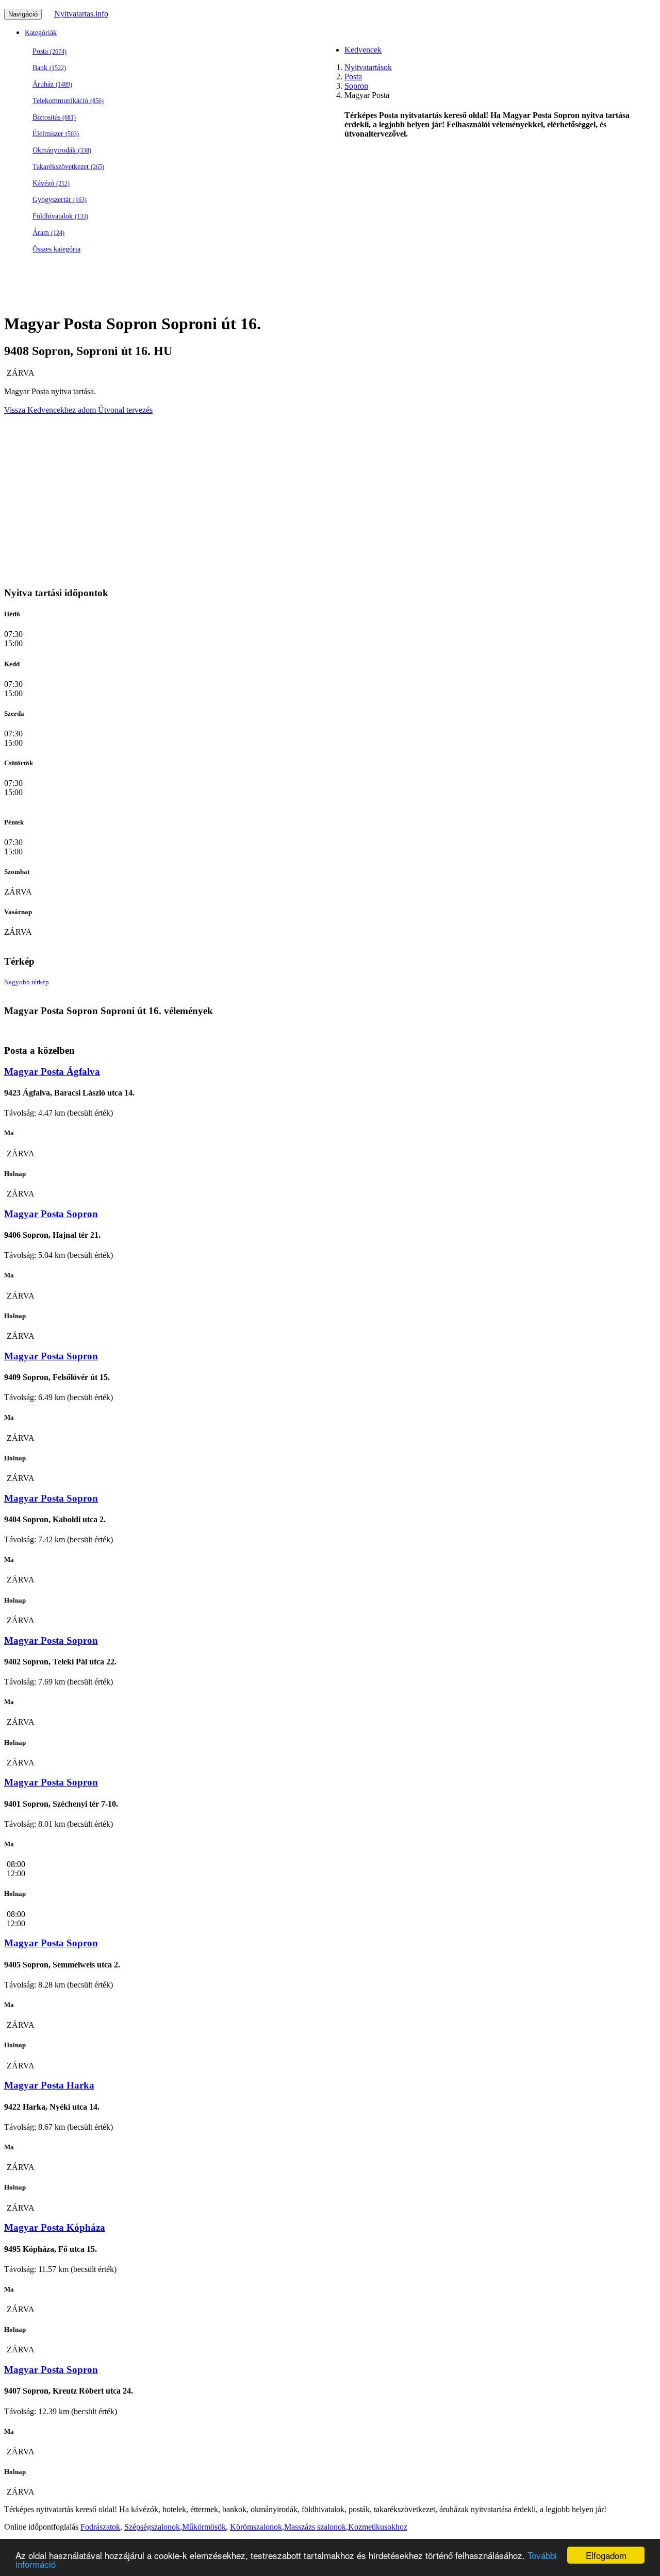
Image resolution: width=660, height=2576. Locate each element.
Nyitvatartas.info (81, 14)
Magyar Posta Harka (49, 2085)
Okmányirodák (62, 150)
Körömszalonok (256, 2527)
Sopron (356, 86)
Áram (48, 233)
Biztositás (54, 117)
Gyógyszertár (60, 200)
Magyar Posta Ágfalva (52, 1072)
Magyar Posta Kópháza (55, 2227)
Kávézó (51, 183)
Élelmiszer (56, 134)
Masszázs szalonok (315, 2527)
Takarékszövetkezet (68, 167)
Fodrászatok (100, 2527)
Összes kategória (56, 249)
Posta (49, 51)
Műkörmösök (204, 2527)
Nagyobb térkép (27, 982)
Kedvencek (363, 50)
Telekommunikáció (68, 101)
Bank (49, 68)
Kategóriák (41, 33)
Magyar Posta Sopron (51, 1214)
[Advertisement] (313, 344)
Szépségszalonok (152, 2527)
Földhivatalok (60, 216)
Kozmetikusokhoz (378, 2527)
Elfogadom (606, 2555)
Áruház (52, 84)
